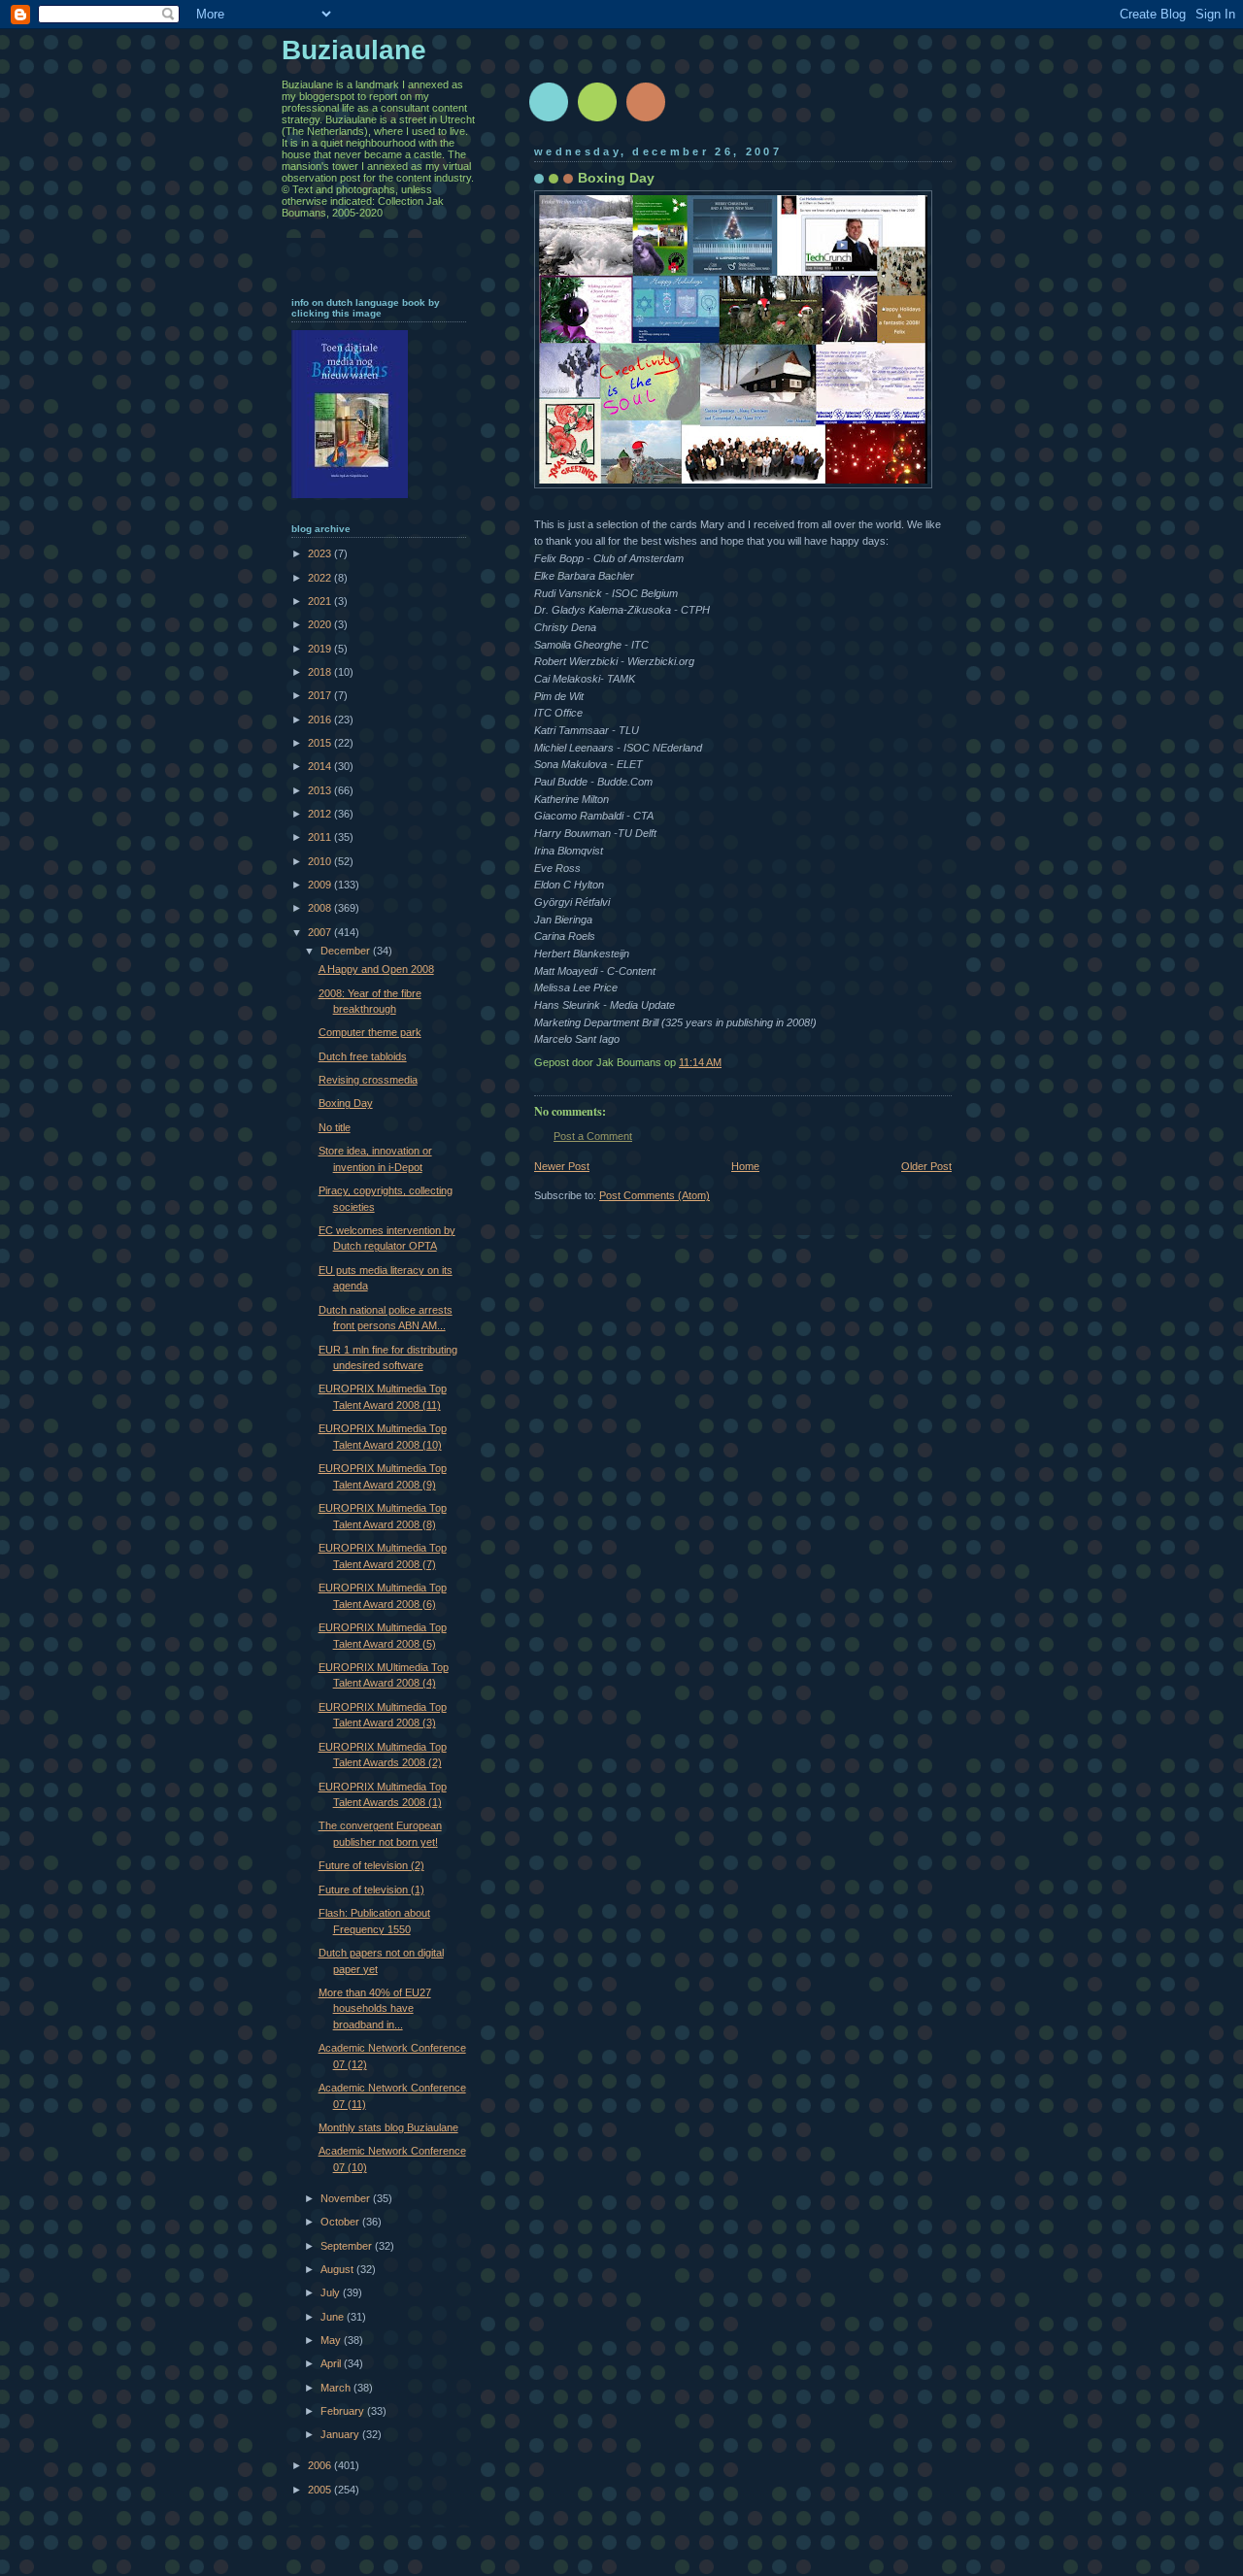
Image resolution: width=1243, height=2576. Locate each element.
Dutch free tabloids (363, 1056)
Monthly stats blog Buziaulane (388, 2127)
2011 (321, 837)
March (337, 2388)
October (341, 2222)
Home (745, 1166)
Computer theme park (370, 1032)
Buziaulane (354, 50)
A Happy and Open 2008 (376, 969)
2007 (321, 932)
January (341, 2434)
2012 (321, 814)
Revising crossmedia (368, 1080)
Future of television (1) (371, 1890)
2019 (321, 649)
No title (335, 1127)
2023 (321, 553)
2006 (321, 2465)
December (347, 951)
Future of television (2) (371, 1865)
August (338, 2269)
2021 (321, 601)
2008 (321, 908)
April (332, 2363)
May (332, 2340)
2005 (321, 2490)
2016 (321, 719)
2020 (321, 624)
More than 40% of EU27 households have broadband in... (375, 2008)
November (347, 2198)
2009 (321, 885)
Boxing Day (346, 1103)
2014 (321, 766)
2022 (321, 578)
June (334, 2317)
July (332, 2292)
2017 (321, 695)
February (344, 2411)
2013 (321, 790)
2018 (321, 672)
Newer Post (562, 1166)
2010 (321, 861)
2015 (321, 743)
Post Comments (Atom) (655, 1195)
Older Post (926, 1166)
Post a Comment (593, 1136)
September (348, 2246)
